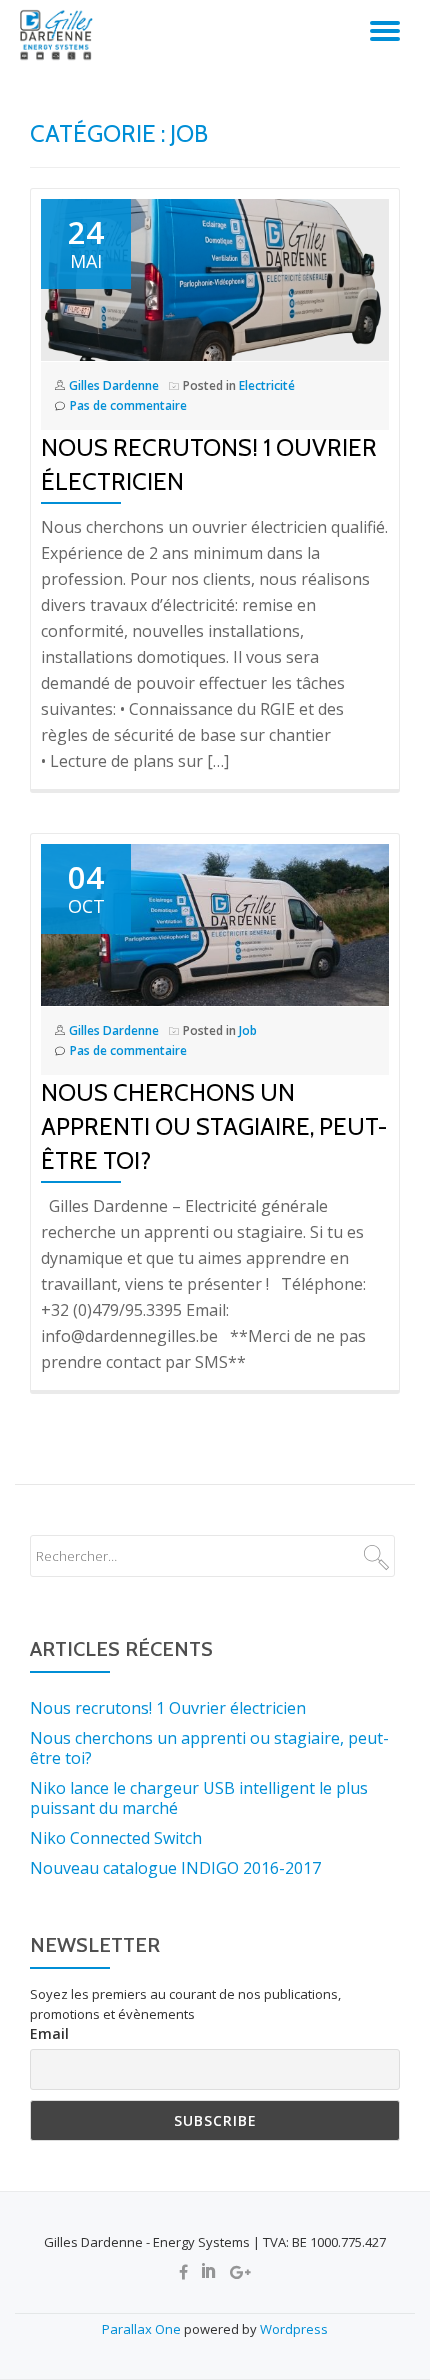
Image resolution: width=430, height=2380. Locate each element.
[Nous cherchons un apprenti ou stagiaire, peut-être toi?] (215, 924)
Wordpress (294, 2329)
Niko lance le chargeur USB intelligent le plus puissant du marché (199, 1798)
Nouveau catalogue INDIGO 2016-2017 (175, 1868)
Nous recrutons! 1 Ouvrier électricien (168, 1708)
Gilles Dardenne (114, 385)
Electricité (267, 385)
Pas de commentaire (128, 405)
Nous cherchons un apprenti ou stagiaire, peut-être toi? (214, 1126)
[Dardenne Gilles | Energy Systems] (60, 35)
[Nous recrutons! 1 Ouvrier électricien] (215, 279)
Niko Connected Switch (116, 1838)
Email (49, 2033)
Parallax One (143, 2329)
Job (248, 1030)
